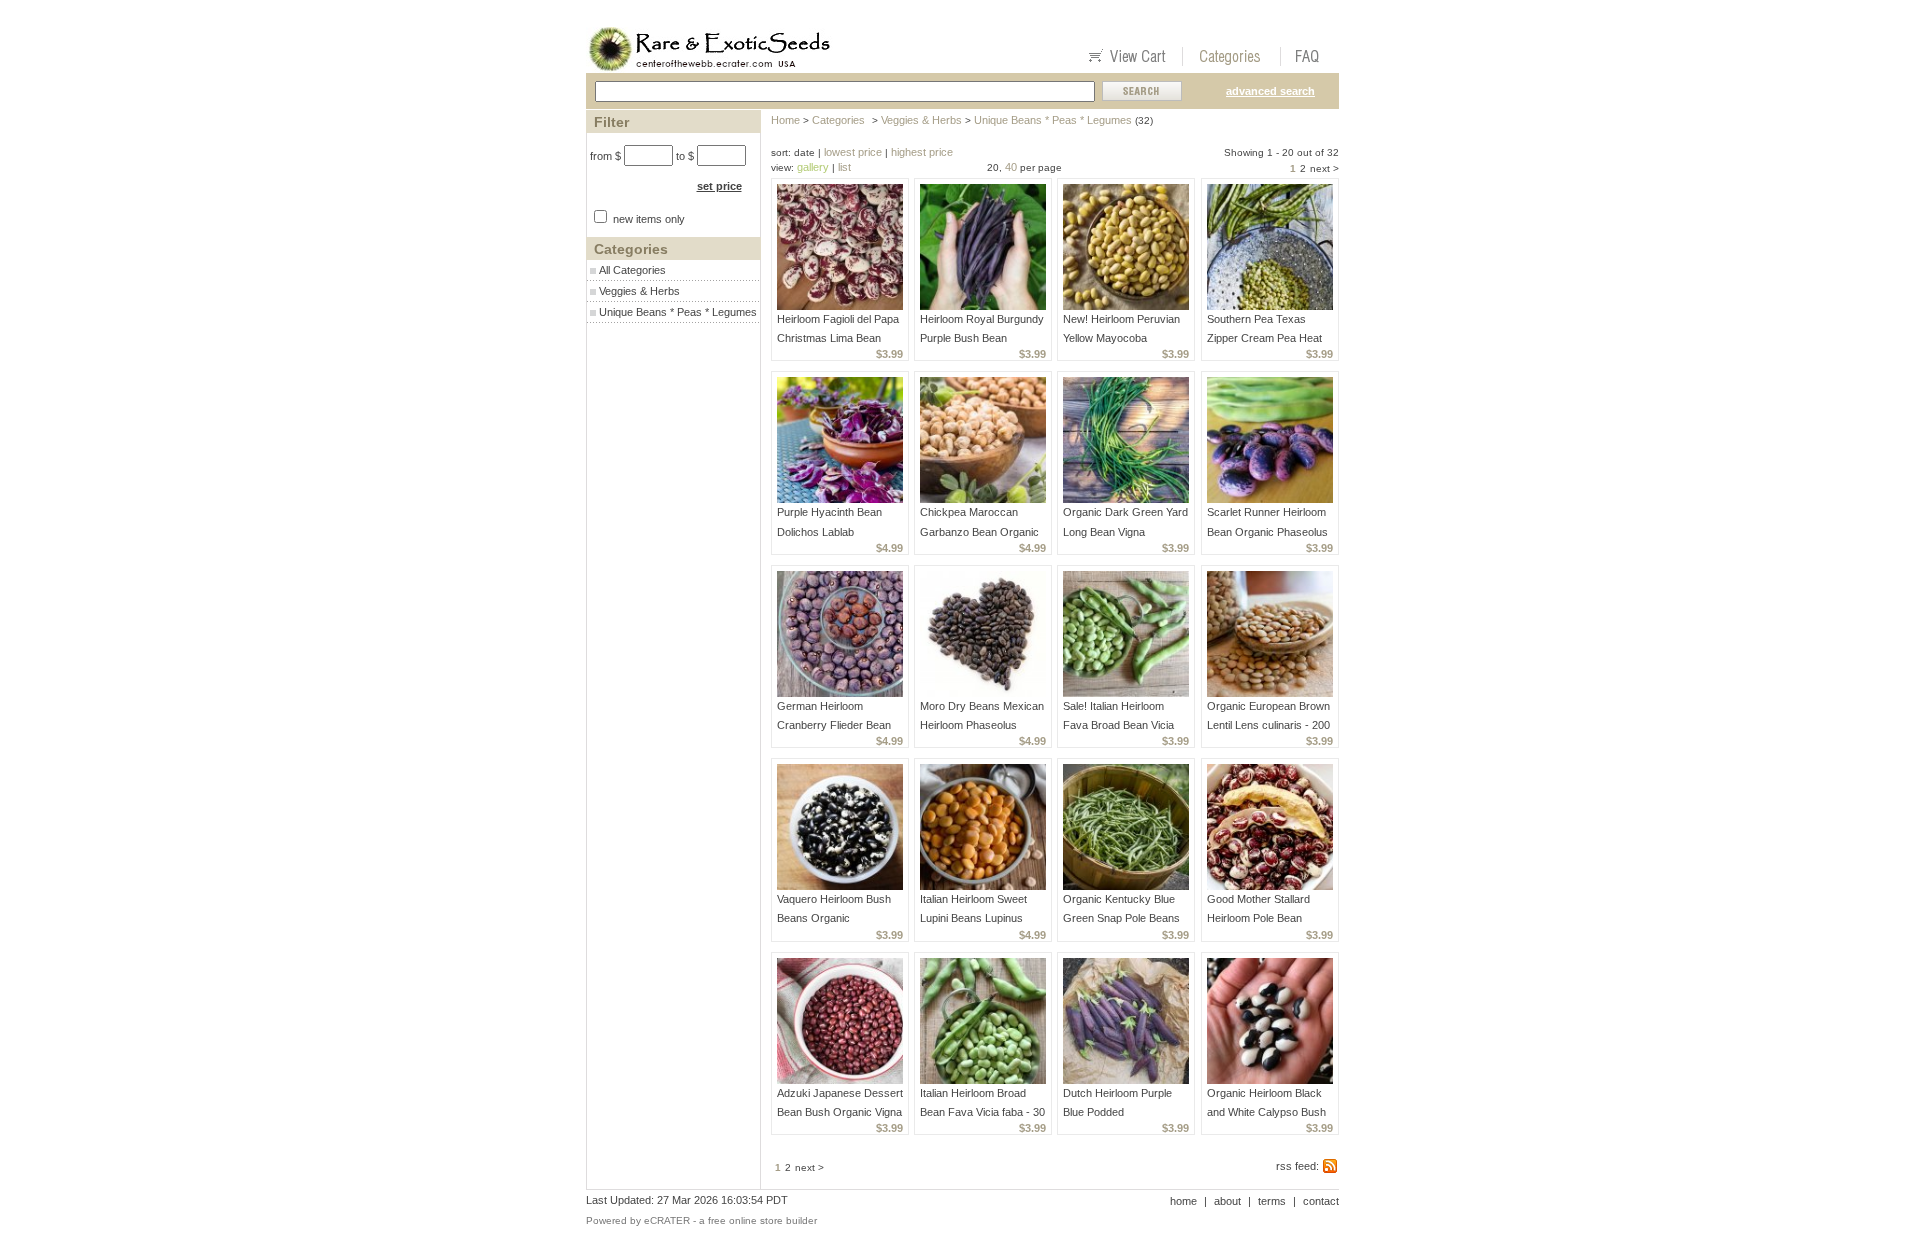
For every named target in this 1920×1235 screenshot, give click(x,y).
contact (1321, 1201)
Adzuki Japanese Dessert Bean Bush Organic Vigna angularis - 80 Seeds (840, 1112)
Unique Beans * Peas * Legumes (678, 312)
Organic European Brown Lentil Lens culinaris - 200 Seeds (1268, 725)
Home (785, 120)
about (1227, 1201)
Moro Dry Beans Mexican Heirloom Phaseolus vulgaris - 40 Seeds (982, 725)
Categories (838, 120)
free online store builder (762, 1220)
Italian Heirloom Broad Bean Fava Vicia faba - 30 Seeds (982, 1112)
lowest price (853, 152)
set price (719, 186)
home (1183, 1201)
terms (1272, 1201)
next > (1324, 168)
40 (1011, 167)
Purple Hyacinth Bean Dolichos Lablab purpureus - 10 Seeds (830, 531)
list (844, 167)
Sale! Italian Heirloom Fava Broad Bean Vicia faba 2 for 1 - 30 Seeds (1118, 725)
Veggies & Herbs (639, 291)
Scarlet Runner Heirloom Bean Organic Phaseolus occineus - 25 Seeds (1267, 531)
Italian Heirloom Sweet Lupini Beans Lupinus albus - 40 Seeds (973, 918)
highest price (922, 152)
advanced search (1270, 91)
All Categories (632, 270)
